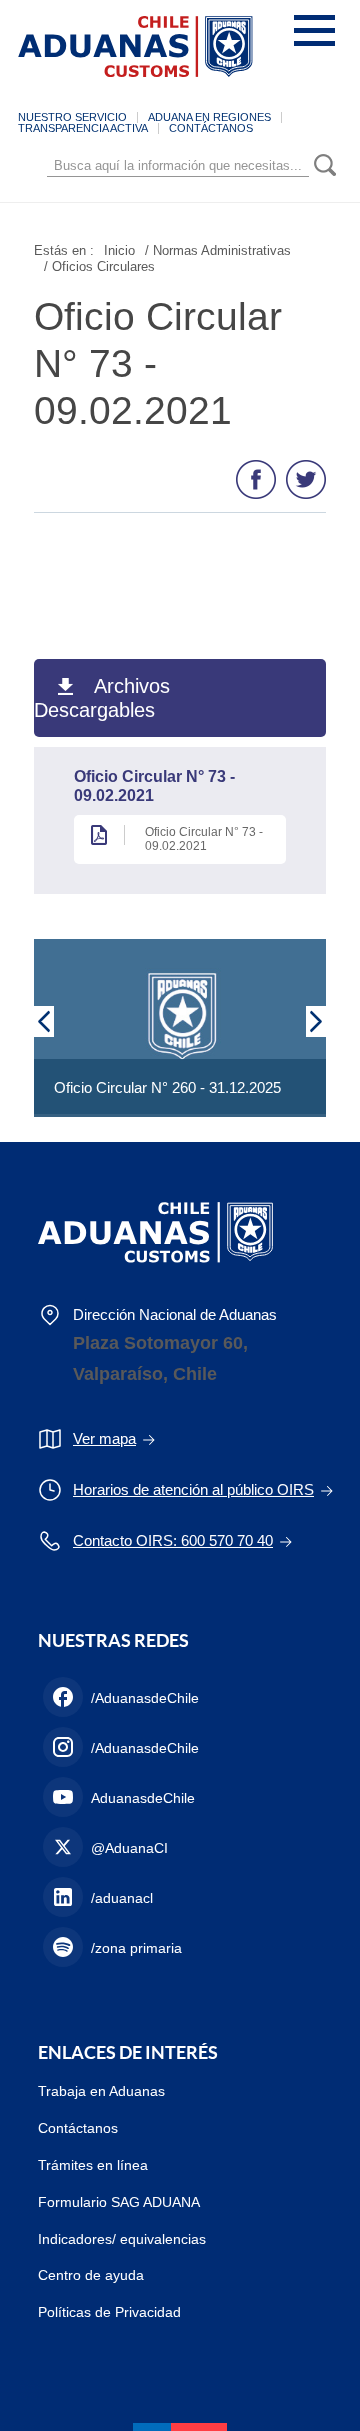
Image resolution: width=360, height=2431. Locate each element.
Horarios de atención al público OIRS (193, 1489)
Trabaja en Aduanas (101, 2091)
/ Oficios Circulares (99, 266)
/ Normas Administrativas (218, 250)
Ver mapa (104, 1438)
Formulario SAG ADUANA (119, 2202)
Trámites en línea (93, 2165)
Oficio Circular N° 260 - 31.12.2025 (167, 1087)
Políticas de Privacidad (109, 2312)
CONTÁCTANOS (211, 128)
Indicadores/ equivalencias (122, 2239)
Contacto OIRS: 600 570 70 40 (173, 1540)
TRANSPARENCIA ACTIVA (83, 128)
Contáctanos (78, 2128)
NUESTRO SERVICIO (72, 117)
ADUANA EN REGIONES (209, 117)
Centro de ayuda (91, 2275)
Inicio (119, 250)
